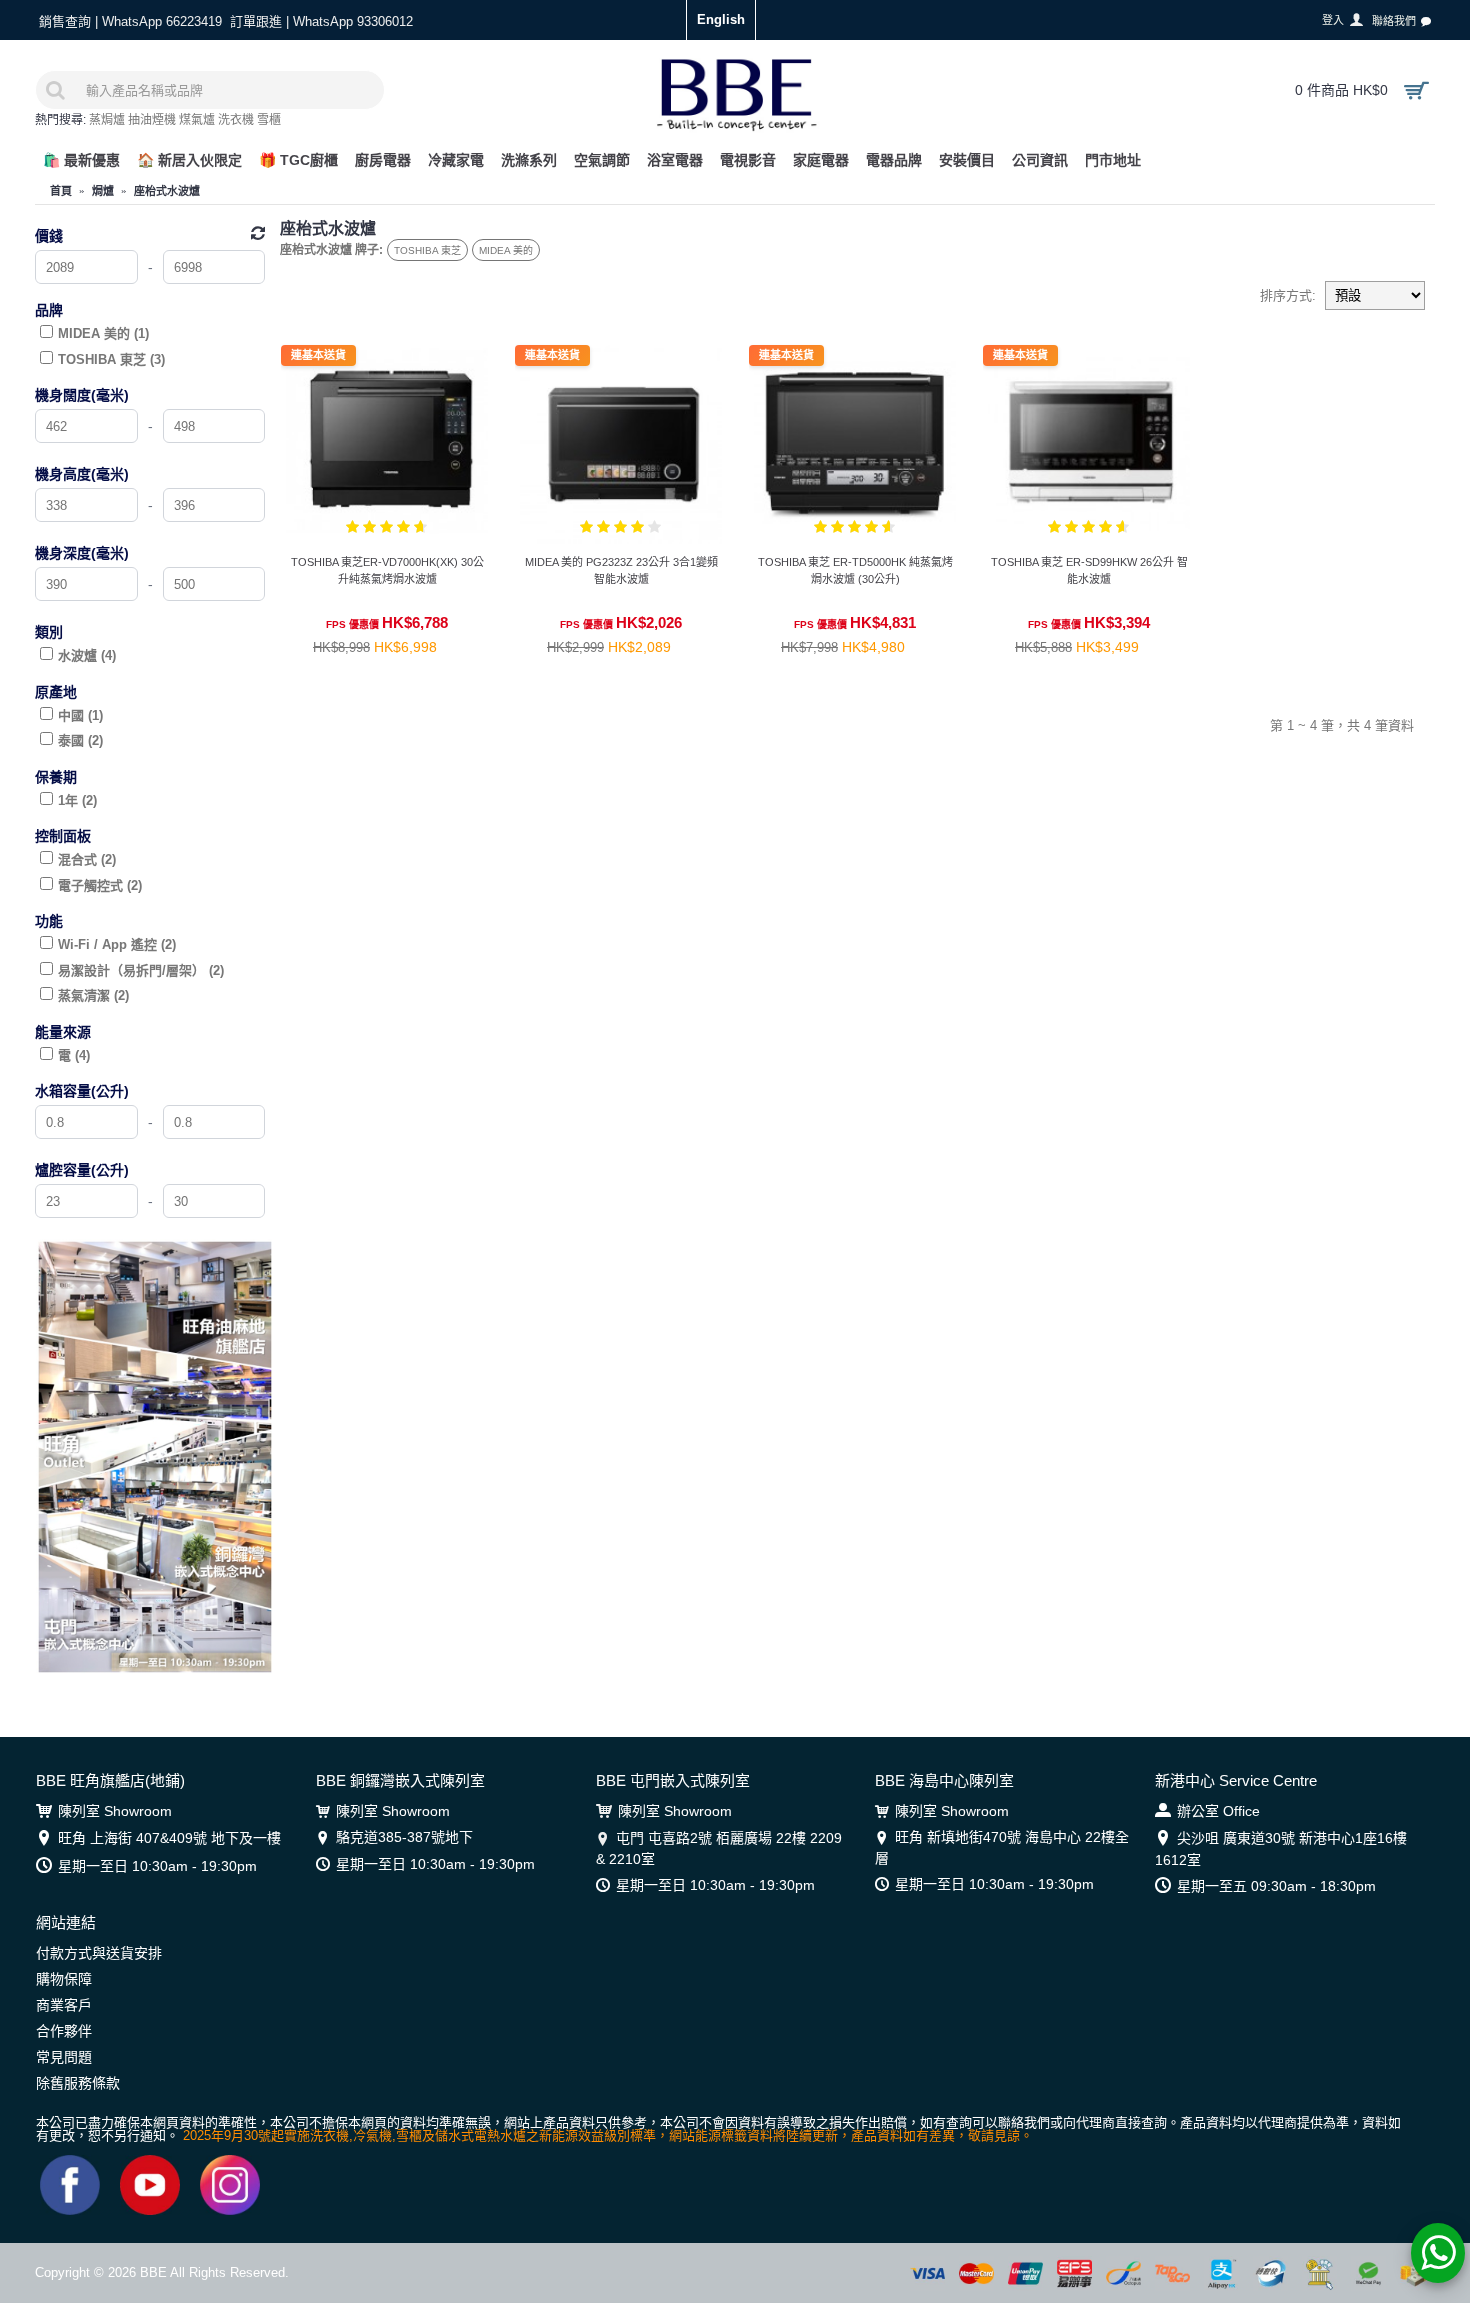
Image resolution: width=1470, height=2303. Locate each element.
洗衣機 (236, 120)
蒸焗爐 (107, 120)
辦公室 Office (1218, 1811)
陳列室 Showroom (115, 1811)
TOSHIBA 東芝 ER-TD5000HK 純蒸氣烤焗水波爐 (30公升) (855, 570)
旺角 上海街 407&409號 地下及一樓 (169, 1838)
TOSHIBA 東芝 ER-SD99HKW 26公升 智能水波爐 (1089, 570)
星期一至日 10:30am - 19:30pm (157, 1866)
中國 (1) (80, 715)
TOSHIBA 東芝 (427, 250)
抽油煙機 (152, 120)
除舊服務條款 (78, 2083)
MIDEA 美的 (506, 250)
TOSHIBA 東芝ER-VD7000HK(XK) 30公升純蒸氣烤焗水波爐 (387, 570)
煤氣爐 (197, 120)
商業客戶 (64, 2005)
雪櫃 (269, 120)
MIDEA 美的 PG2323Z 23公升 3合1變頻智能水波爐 (621, 570)
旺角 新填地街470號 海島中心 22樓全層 (1002, 1847)
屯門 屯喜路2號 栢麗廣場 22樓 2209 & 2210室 (719, 1848)
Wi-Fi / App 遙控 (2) (117, 944)
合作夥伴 (64, 2031)
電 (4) (74, 1055)
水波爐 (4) (87, 655)
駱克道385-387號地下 (404, 1837)
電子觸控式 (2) (100, 885)
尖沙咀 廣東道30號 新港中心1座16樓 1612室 (1281, 1848)
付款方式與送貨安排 (99, 1953)
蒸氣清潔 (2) (93, 995)
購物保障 (64, 1979)
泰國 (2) (80, 740)
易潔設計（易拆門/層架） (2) (141, 970)
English (721, 19)
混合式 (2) (87, 859)
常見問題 (64, 2057)
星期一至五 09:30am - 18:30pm (1276, 1886)
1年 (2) (77, 800)
